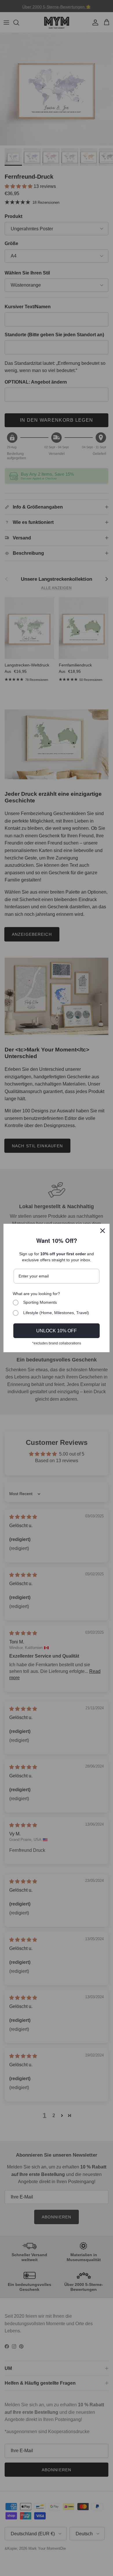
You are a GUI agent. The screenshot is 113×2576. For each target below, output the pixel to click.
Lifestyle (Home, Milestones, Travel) (56, 1313)
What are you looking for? (36, 1294)
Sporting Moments (40, 1302)
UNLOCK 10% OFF (57, 1331)
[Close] (103, 1231)
